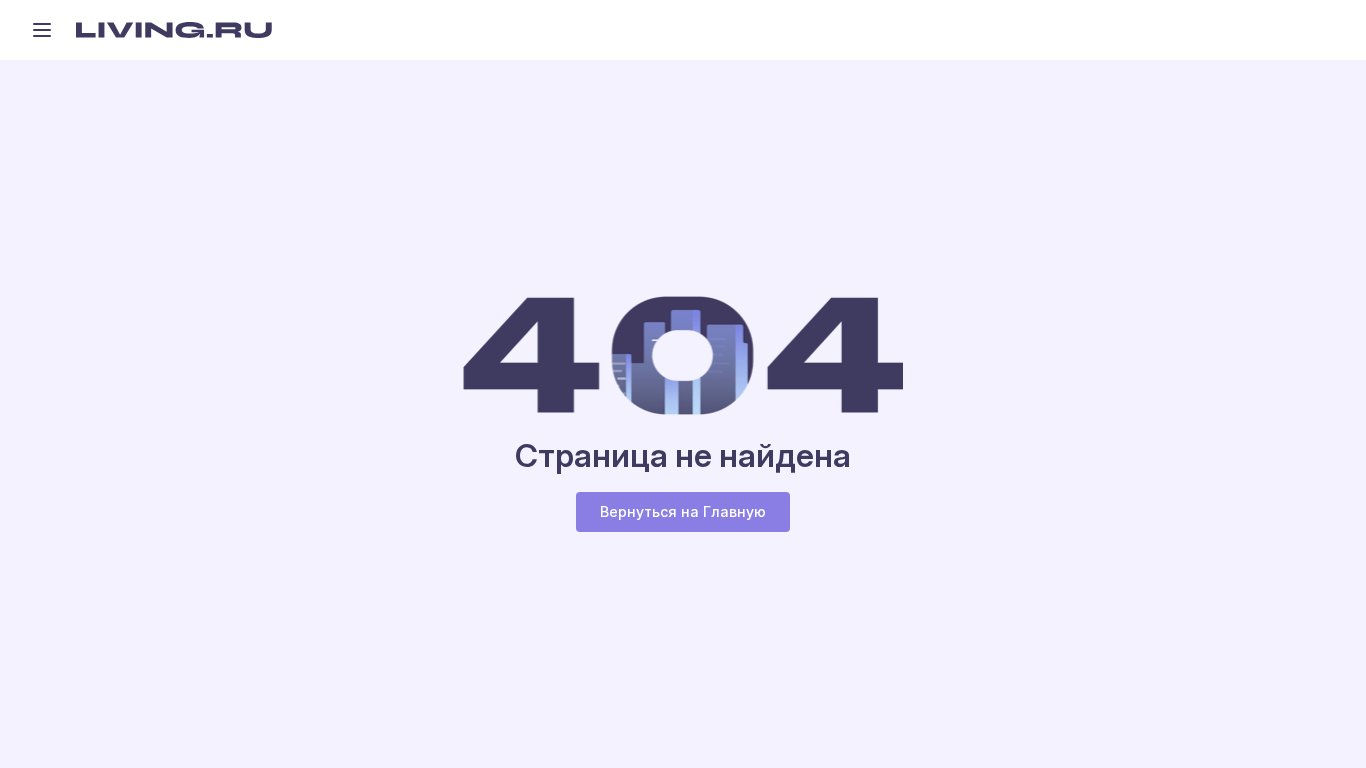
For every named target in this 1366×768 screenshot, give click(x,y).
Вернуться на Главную (683, 511)
